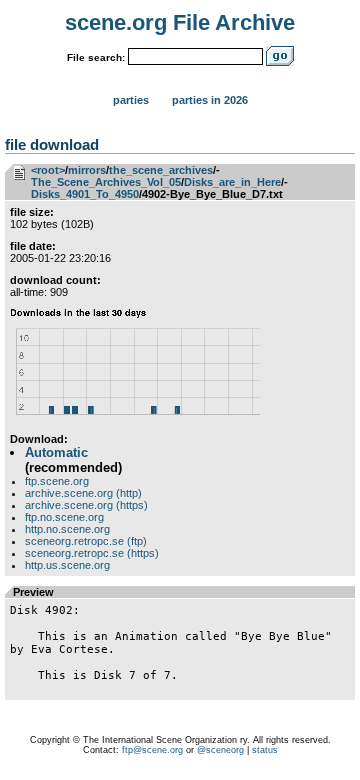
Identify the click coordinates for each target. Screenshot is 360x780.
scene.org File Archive (180, 22)
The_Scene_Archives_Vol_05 (106, 182)
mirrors (87, 170)
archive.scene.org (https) (86, 505)
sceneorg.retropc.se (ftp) (86, 541)
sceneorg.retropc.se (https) (92, 553)
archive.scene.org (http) (83, 493)
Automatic (56, 452)
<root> (48, 170)
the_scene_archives (161, 170)
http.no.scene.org (67, 529)
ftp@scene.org (152, 750)
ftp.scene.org (57, 481)
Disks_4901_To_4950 (85, 194)
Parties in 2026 (210, 100)
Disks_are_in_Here (232, 182)
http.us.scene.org (67, 565)
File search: (96, 57)
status (265, 750)
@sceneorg (220, 750)
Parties (131, 100)
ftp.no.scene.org (64, 517)
